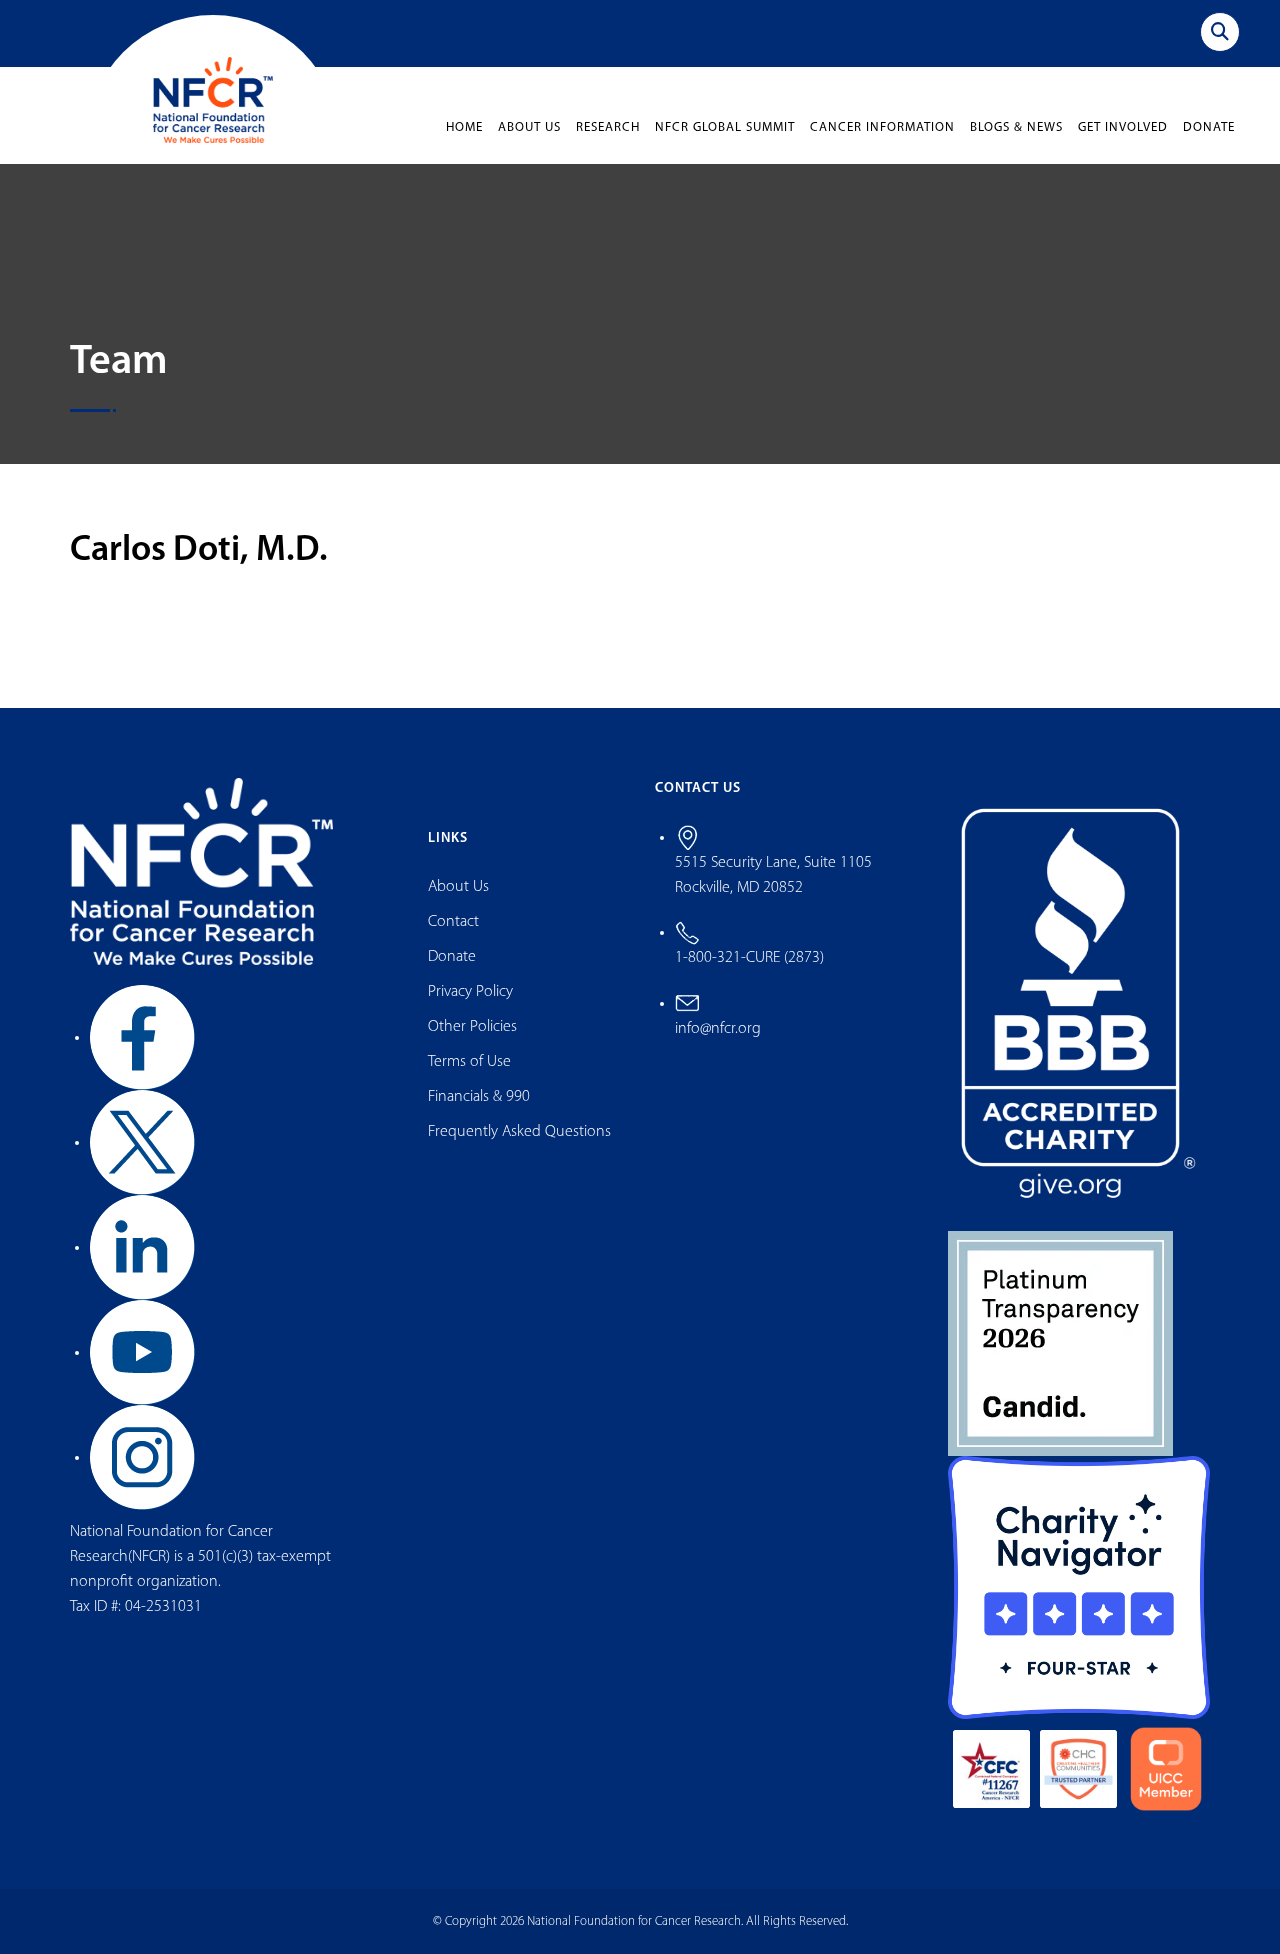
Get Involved (1123, 127)
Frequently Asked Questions (519, 1132)
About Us (529, 127)
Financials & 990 (479, 1097)
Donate (1209, 127)
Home (464, 127)
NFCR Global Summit (725, 127)
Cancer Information (882, 127)
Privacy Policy (470, 992)
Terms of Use (469, 1062)
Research (608, 127)
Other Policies (472, 1027)
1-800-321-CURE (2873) (749, 958)
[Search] (1220, 32)
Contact (453, 922)
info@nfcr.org (718, 1029)
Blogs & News (1016, 127)
